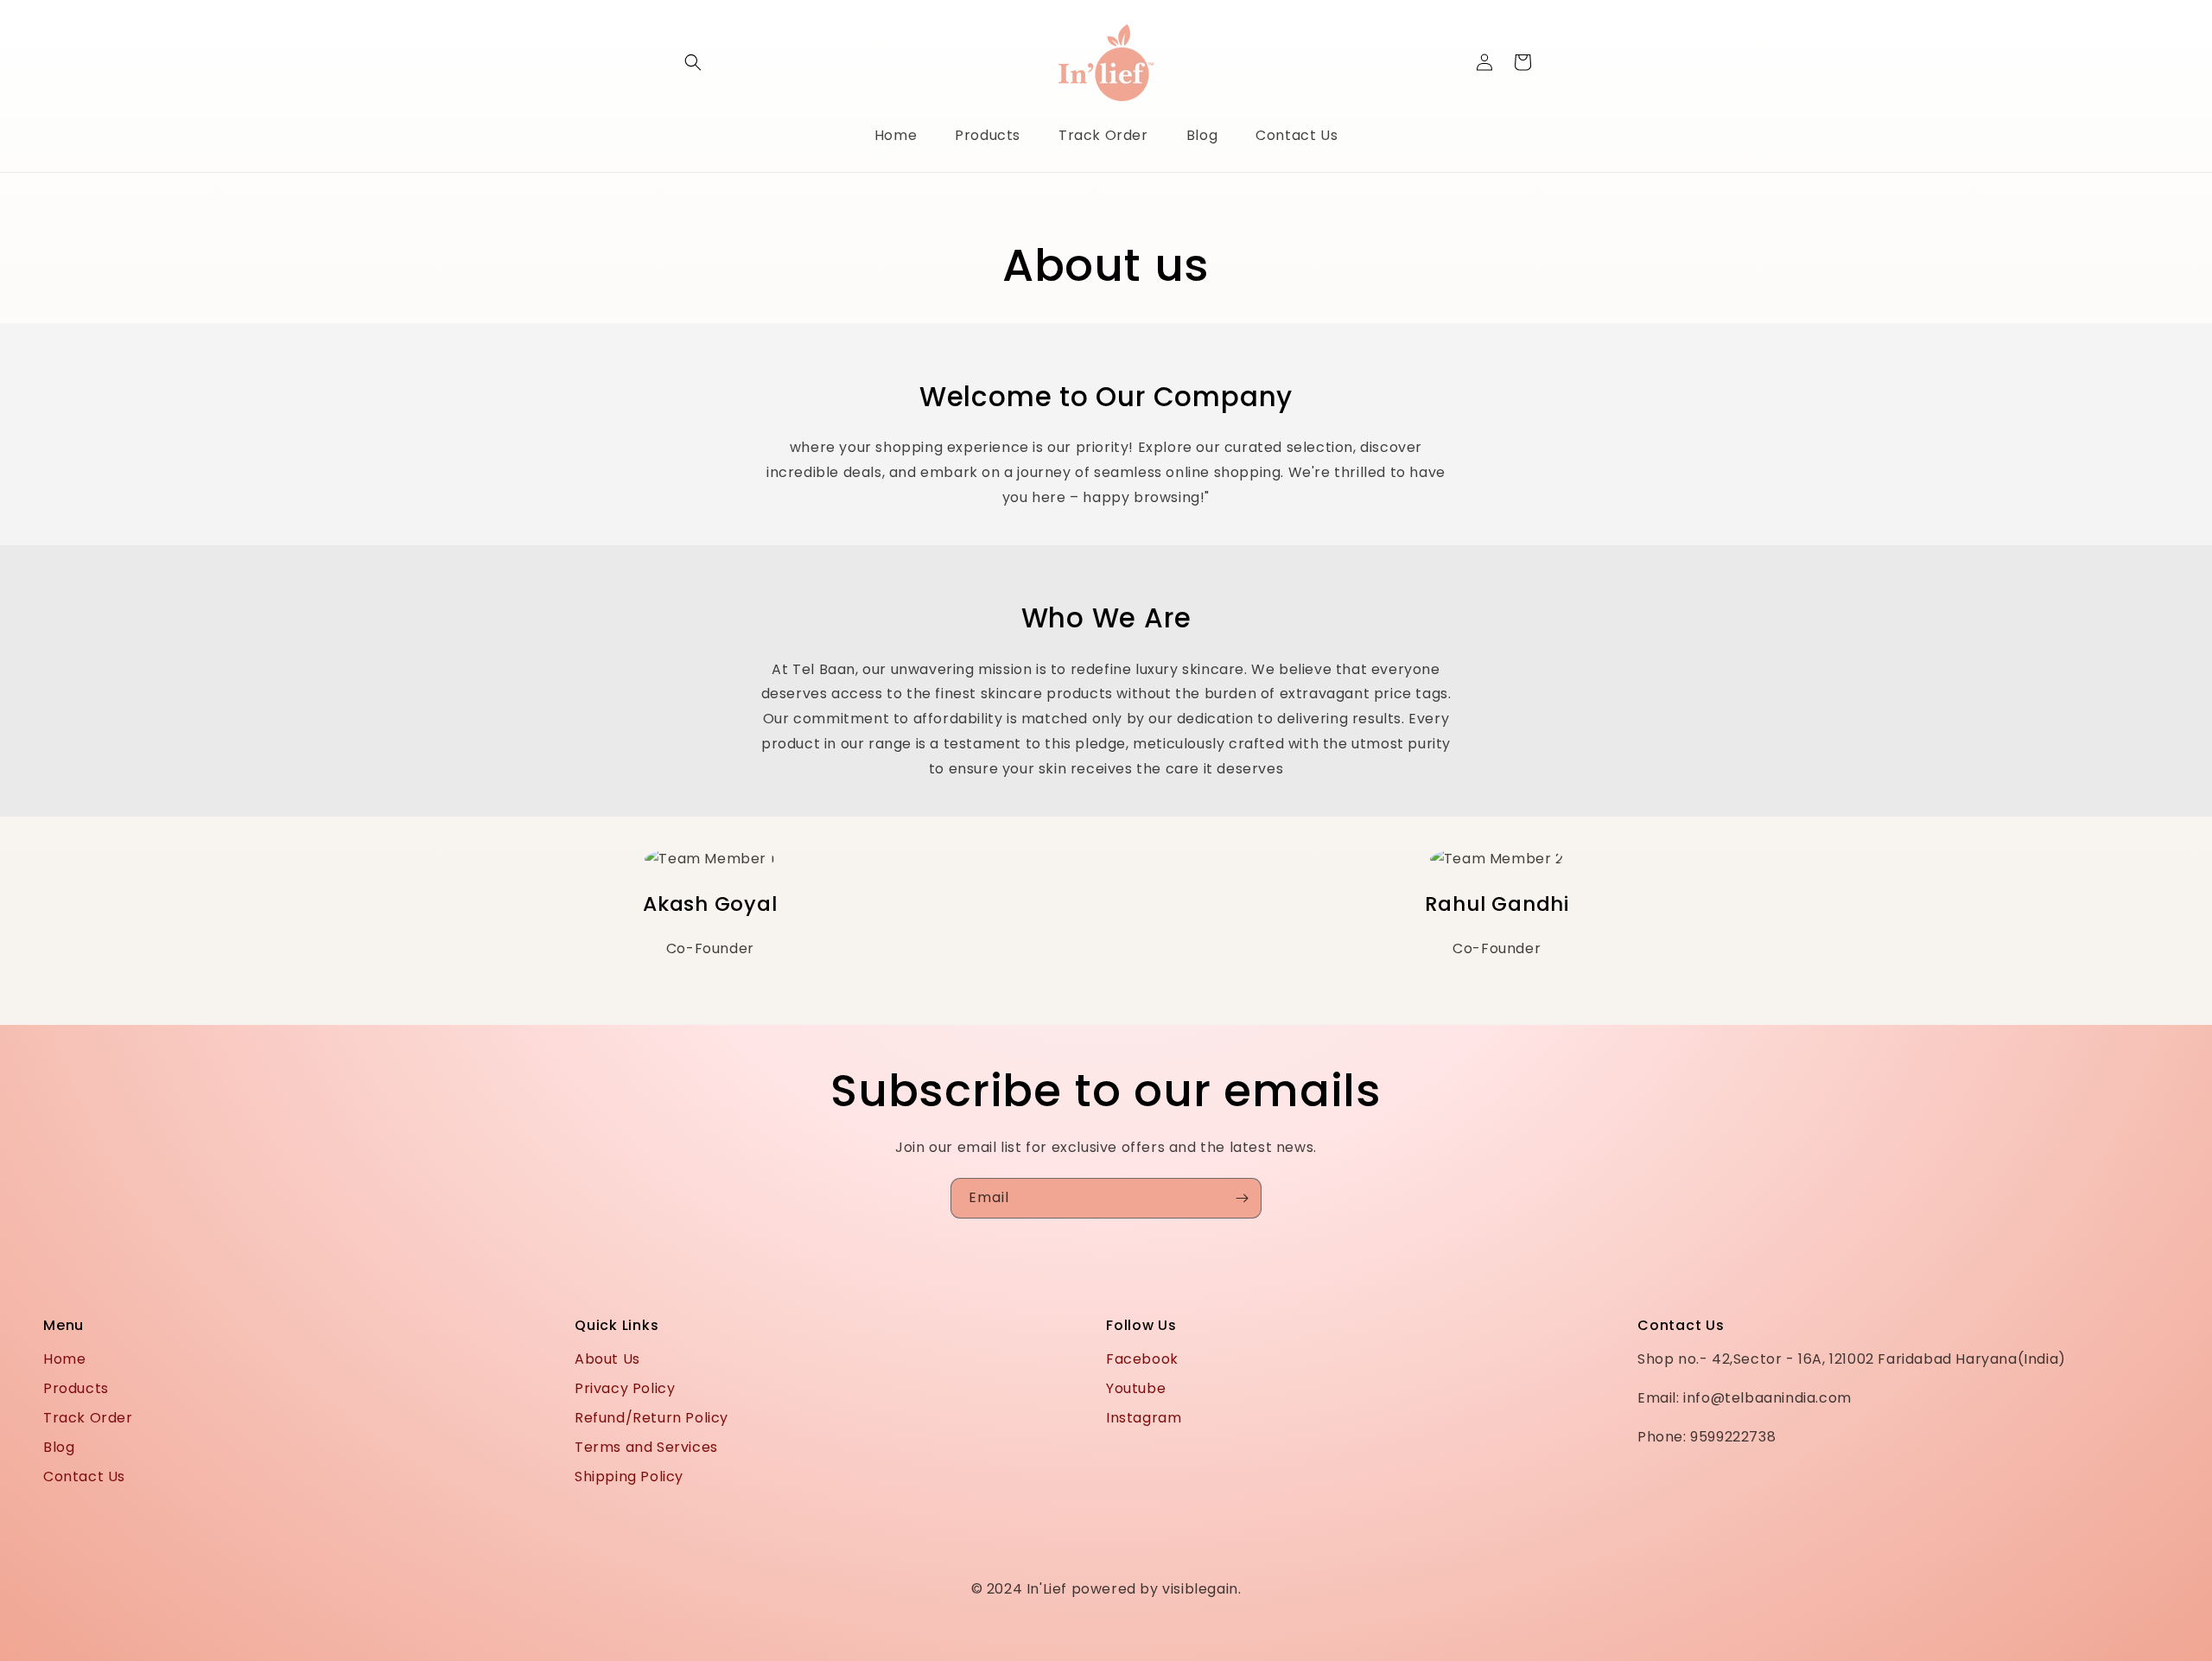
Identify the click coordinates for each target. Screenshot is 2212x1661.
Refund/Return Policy (652, 1418)
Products (76, 1388)
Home (64, 1359)
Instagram (1144, 1418)
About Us (607, 1359)
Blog (59, 1447)
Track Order (88, 1418)
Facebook (1142, 1359)
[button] (693, 62)
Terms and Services (646, 1447)
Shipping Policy (629, 1476)
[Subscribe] (1242, 1198)
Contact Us (84, 1476)
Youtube (1136, 1388)
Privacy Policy (625, 1388)
